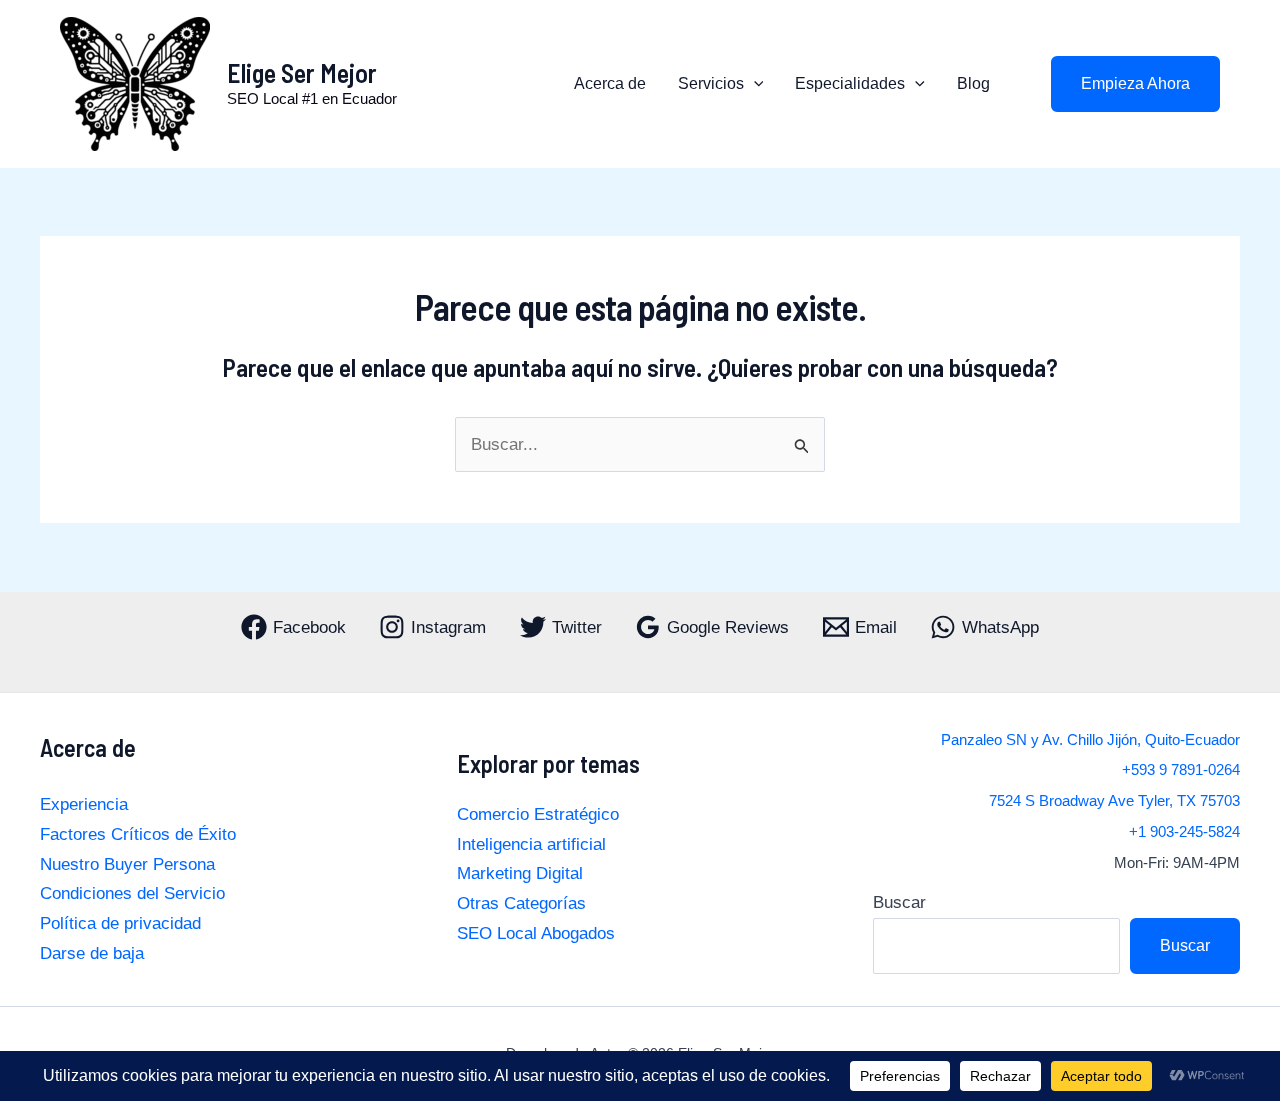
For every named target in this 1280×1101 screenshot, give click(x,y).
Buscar (899, 902)
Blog (973, 83)
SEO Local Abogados (536, 933)
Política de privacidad (120, 923)
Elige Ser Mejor (302, 72)
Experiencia (84, 804)
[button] (754, 84)
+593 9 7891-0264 (1181, 770)
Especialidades (850, 83)
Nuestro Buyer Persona (127, 864)
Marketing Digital (520, 873)
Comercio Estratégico (538, 814)
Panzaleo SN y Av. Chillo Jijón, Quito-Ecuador (1090, 740)
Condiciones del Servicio (132, 893)
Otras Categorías (521, 903)
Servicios (711, 83)
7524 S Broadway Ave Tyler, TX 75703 (1114, 801)
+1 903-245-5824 (1184, 832)
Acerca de (610, 83)
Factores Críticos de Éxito (138, 834)
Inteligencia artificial (531, 844)
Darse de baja (92, 953)
